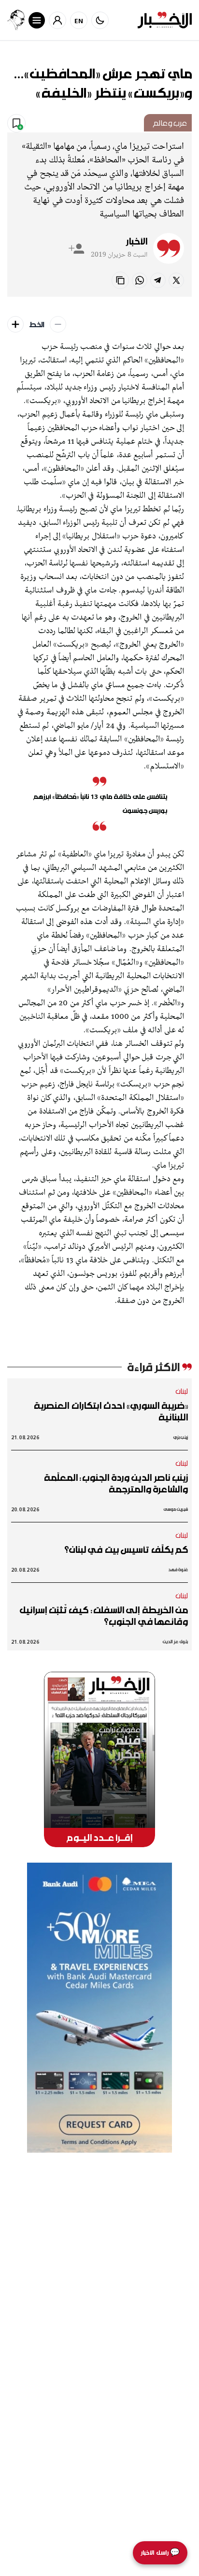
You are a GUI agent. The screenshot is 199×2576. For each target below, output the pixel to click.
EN (79, 21)
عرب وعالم (170, 123)
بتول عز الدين (175, 1642)
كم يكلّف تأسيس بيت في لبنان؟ (126, 1549)
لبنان (182, 1391)
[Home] (165, 20)
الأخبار (137, 241)
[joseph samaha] (16, 20)
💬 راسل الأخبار (160, 2553)
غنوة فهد (178, 1570)
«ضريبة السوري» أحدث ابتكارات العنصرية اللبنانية (111, 1411)
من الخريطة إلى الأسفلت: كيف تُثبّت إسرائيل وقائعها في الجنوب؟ (104, 1616)
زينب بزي (181, 1437)
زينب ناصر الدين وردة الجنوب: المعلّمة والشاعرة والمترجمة (116, 1483)
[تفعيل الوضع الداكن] (100, 20)
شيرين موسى (176, 1509)
